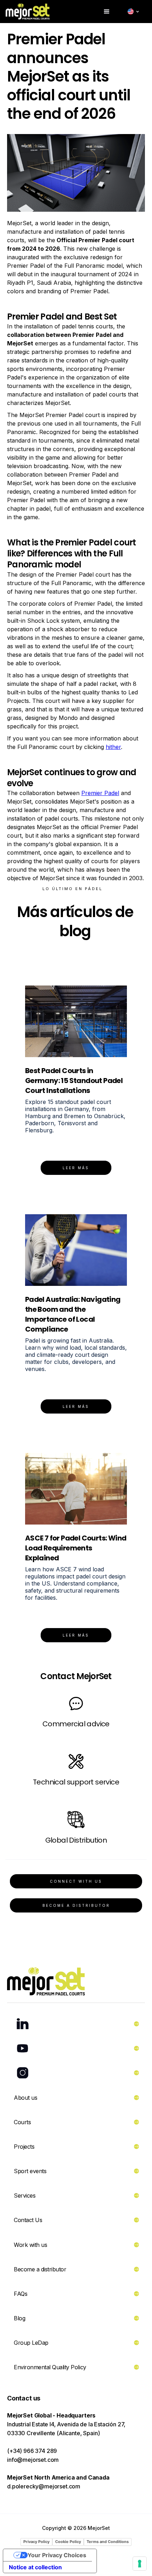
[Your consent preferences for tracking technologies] (140, 2564)
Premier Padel (100, 793)
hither (113, 747)
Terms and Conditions (108, 2542)
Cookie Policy (68, 2542)
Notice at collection (35, 2567)
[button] (107, 12)
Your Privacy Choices (57, 2555)
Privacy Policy (36, 2542)
